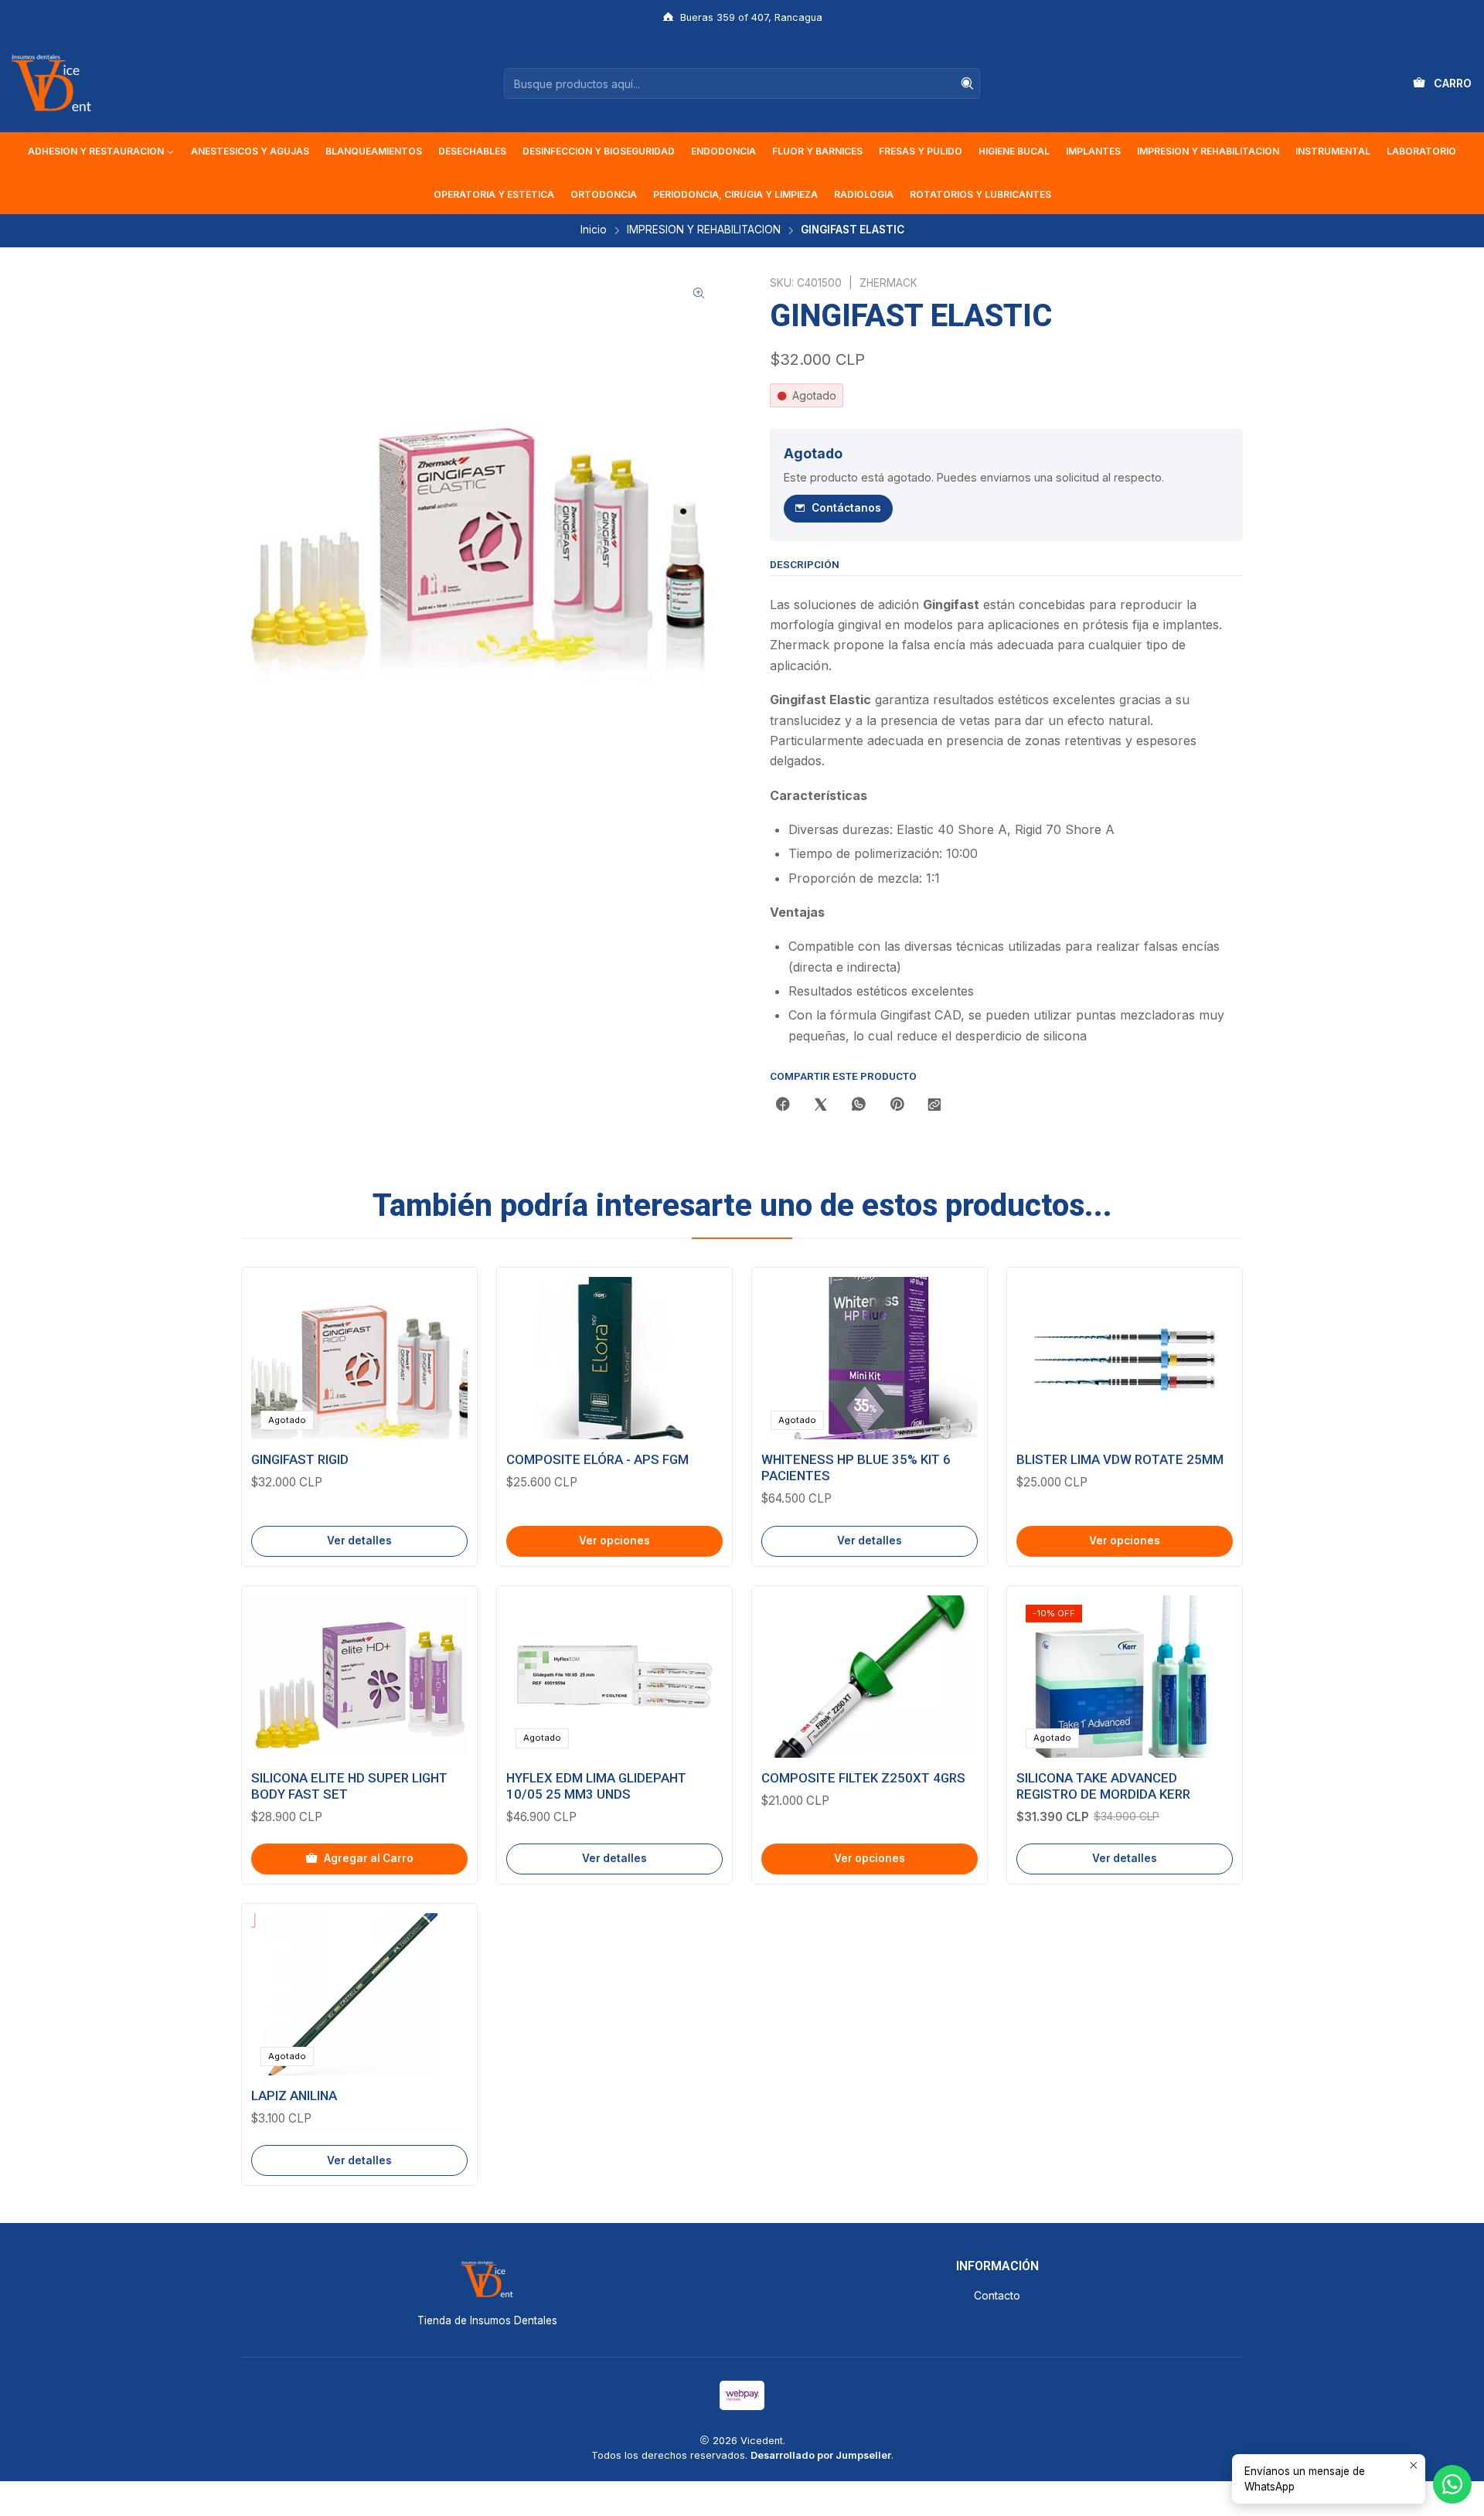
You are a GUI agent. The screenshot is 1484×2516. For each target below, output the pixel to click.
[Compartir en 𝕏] (821, 1105)
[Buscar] (967, 83)
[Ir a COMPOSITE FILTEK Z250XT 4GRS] (870, 1677)
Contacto (997, 2295)
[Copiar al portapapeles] (934, 1105)
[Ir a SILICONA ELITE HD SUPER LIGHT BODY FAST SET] (359, 1677)
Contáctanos (846, 508)
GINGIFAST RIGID (300, 1459)
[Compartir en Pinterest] (897, 1105)
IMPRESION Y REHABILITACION (704, 230)
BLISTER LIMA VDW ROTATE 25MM (1120, 1459)
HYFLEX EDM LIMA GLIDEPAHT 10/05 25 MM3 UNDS (596, 1786)
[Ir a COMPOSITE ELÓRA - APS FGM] (614, 1358)
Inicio (594, 230)
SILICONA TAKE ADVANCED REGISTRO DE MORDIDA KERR (1103, 1786)
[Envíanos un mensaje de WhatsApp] (1452, 2484)
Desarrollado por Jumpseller (821, 2455)
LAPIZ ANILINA (294, 2096)
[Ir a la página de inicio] (51, 83)
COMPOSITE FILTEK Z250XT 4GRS (863, 1778)
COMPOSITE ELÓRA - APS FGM (597, 1459)
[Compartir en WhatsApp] (859, 1105)
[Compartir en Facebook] (783, 1105)
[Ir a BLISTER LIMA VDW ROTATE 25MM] (1125, 1358)
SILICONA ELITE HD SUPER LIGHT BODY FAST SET (349, 1786)
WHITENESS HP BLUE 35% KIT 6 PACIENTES (856, 1467)
